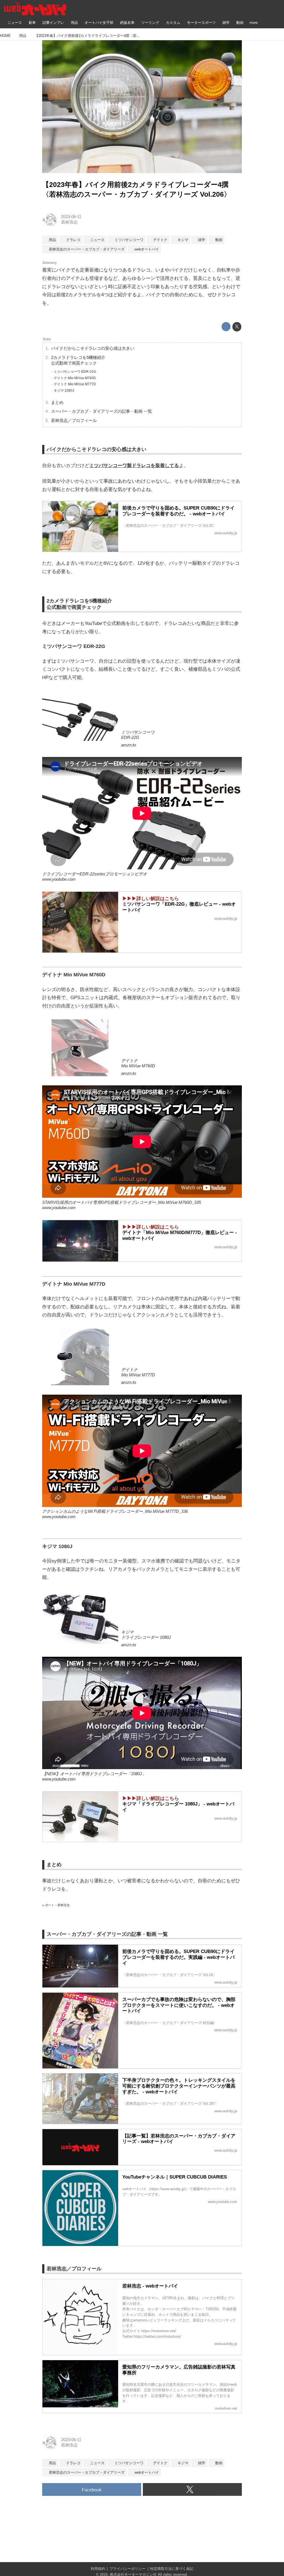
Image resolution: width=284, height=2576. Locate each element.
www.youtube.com (59, 879)
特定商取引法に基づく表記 (172, 2569)
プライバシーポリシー (128, 2569)
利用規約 (98, 2569)
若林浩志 (69, 222)
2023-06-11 (71, 217)
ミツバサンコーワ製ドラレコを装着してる (134, 466)
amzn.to (129, 745)
